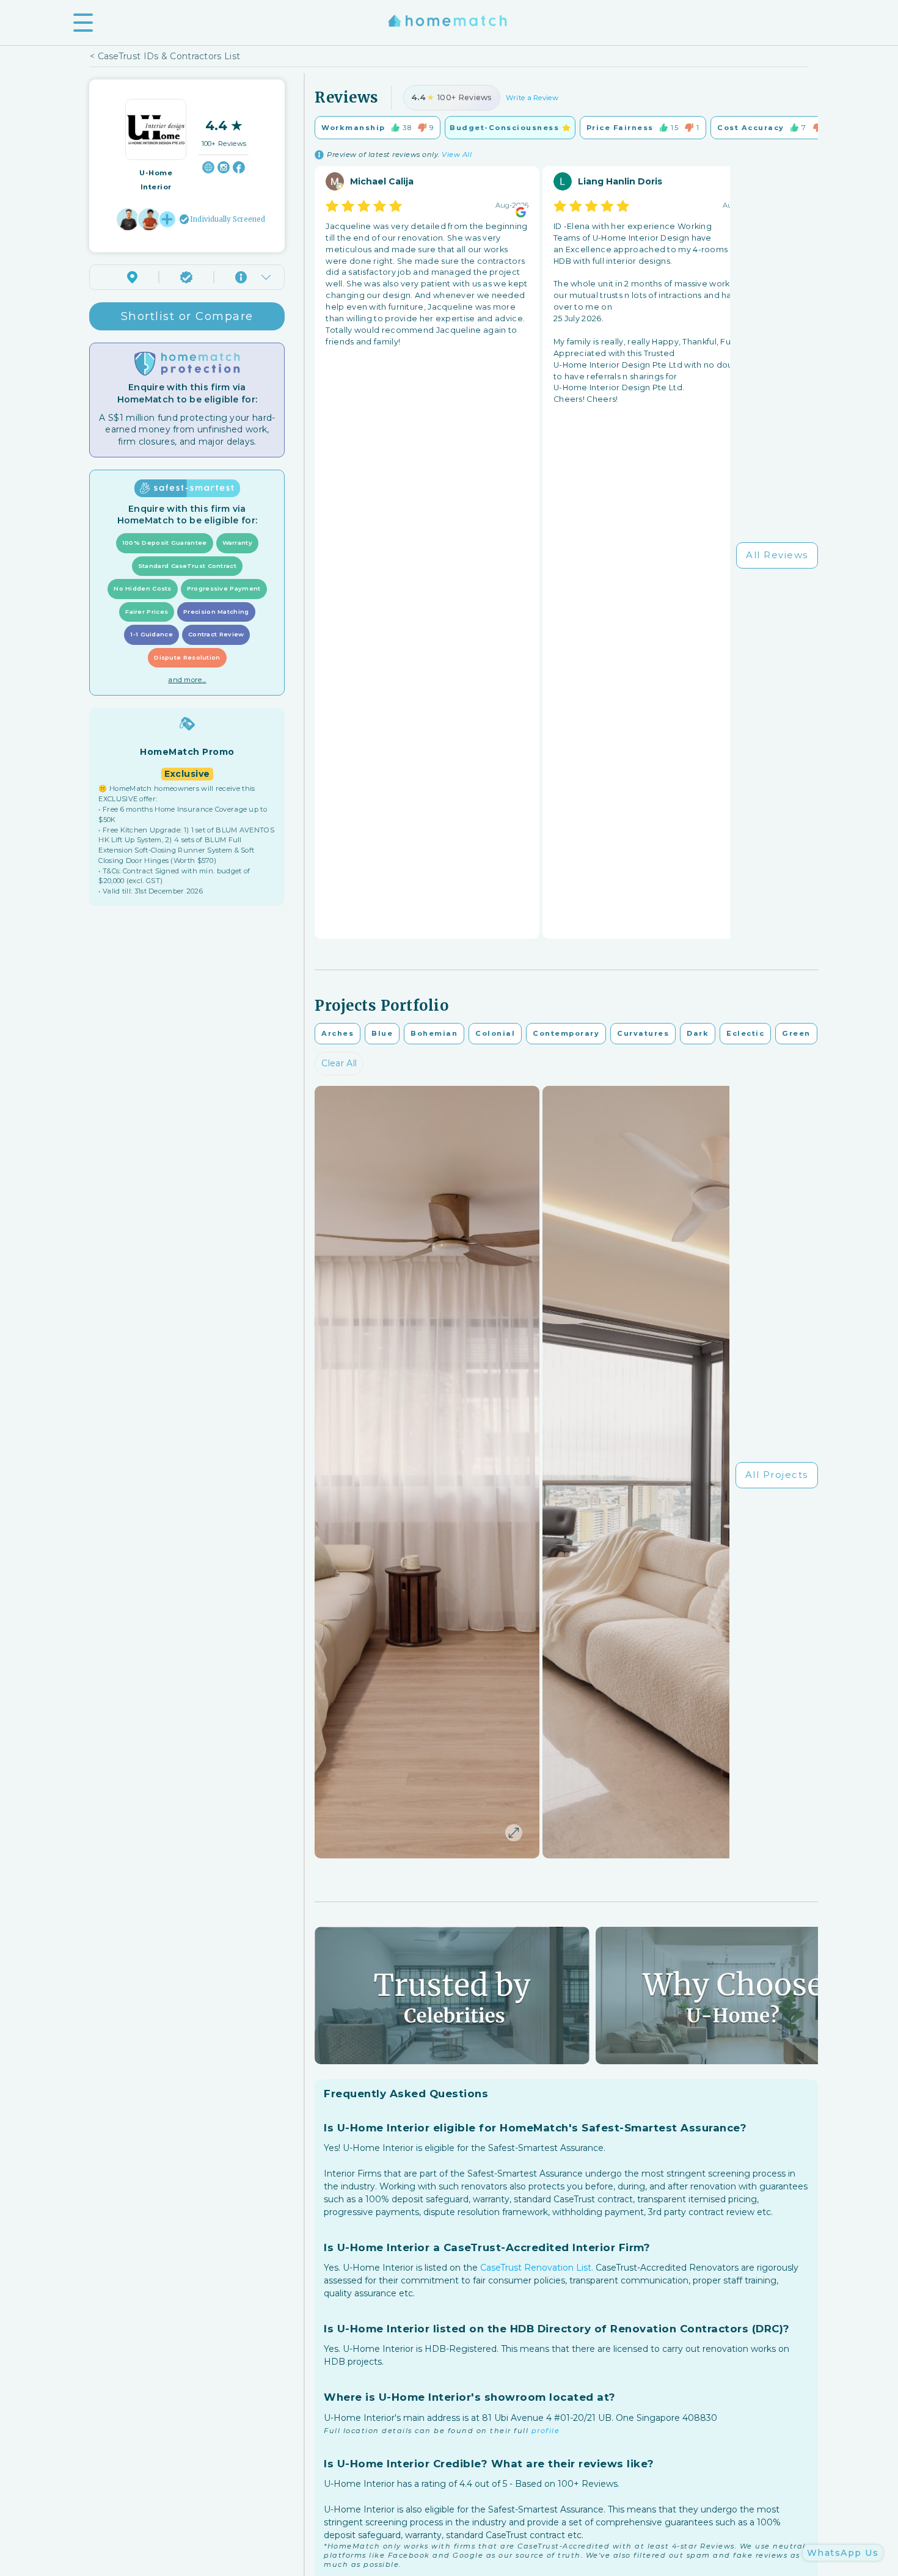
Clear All (339, 1063)
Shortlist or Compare (187, 316)
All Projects (777, 1475)
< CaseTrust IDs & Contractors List (165, 56)
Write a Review (532, 98)
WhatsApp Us (843, 2553)
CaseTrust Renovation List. (537, 2268)
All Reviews (777, 555)
